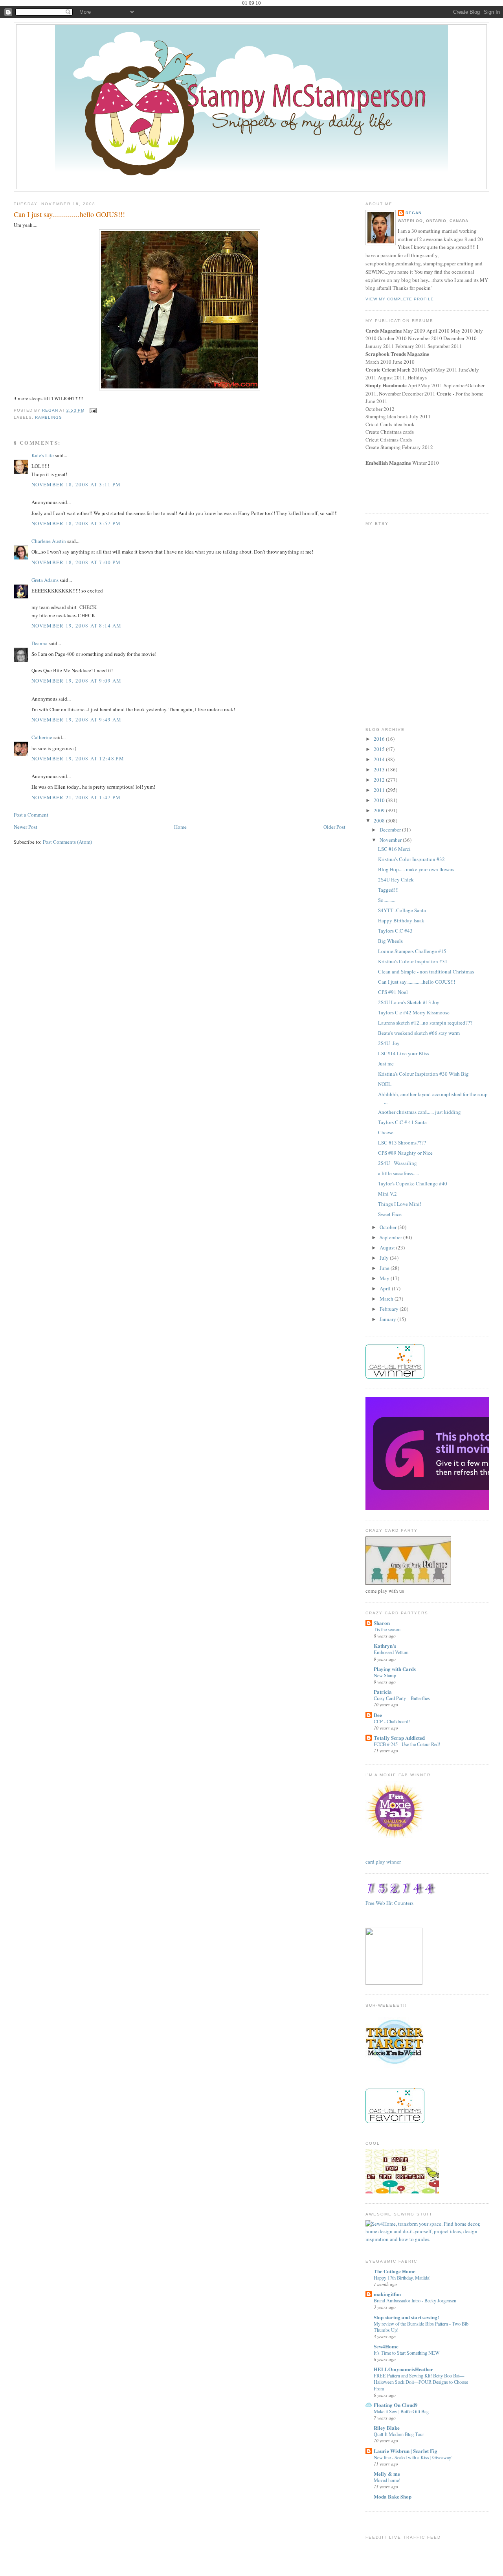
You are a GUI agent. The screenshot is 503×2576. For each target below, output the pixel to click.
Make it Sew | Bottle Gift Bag (401, 2411)
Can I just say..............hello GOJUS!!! (417, 982)
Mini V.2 (387, 1194)
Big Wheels (390, 941)
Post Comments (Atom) (67, 842)
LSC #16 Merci (394, 849)
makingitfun (387, 2294)
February (390, 1309)
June (385, 1268)
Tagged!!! (388, 890)
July (385, 1258)
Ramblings (49, 417)
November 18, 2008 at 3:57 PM (76, 523)
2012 (380, 780)
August (388, 1248)
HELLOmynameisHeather (403, 2369)
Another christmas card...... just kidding (419, 1112)
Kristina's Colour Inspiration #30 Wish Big (423, 1074)
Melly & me (387, 2474)
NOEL (385, 1084)
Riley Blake (387, 2428)
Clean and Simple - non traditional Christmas (426, 972)
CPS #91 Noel (393, 992)
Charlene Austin (49, 541)
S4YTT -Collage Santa (402, 910)
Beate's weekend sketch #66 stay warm (419, 1033)
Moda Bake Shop (393, 2496)
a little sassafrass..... (398, 1173)
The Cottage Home (395, 2271)
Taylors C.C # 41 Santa (402, 1122)
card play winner (383, 1862)
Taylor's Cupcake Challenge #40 (413, 1183)
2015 (380, 749)
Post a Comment (31, 815)
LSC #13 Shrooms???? (402, 1143)
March (387, 1299)
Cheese (386, 1132)
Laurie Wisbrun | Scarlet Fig (406, 2451)
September (391, 1237)
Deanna (39, 643)
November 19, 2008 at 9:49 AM (76, 719)
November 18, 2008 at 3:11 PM (76, 484)
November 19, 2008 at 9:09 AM (76, 681)
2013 (380, 769)
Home (180, 827)
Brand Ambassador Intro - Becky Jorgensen (415, 2300)
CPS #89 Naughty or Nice (405, 1153)
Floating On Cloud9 (396, 2405)
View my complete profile (400, 299)
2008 (380, 821)
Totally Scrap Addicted (399, 1738)
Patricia (383, 1692)
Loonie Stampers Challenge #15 (412, 951)
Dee (378, 1715)
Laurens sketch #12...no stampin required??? (425, 1023)
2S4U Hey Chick (396, 880)
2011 (380, 790)
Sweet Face (390, 1214)
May (385, 1278)
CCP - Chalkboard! (392, 1721)
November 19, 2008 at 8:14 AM (76, 626)
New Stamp (385, 1675)
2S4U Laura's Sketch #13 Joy (409, 1002)
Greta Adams (45, 580)
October (389, 1227)
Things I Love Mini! (400, 1204)
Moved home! (387, 2480)
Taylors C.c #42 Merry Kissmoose (414, 1012)
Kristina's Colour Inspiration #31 (413, 961)
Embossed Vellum (391, 1652)
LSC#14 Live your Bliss (404, 1053)
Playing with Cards (395, 1669)
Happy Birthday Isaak (401, 920)
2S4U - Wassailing (397, 1163)
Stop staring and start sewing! (406, 2317)
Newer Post (26, 827)
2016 (380, 739)
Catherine (42, 737)
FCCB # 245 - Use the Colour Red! (407, 1744)
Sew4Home (386, 2346)
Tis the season (387, 1629)
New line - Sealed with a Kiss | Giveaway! (413, 2457)
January (388, 1319)
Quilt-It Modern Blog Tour (399, 2434)
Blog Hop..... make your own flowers (416, 869)
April (386, 1288)
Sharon (382, 1623)
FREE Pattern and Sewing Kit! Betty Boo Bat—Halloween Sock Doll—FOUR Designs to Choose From (421, 2382)
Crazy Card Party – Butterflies (402, 1698)
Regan (414, 213)
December (391, 830)
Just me (386, 1064)
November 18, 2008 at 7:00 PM (76, 562)
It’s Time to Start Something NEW (407, 2353)
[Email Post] (93, 410)
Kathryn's (385, 1646)
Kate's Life (43, 455)
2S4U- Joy (389, 1043)
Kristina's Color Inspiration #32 (411, 859)
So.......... (387, 900)
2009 (380, 810)
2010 (380, 800)
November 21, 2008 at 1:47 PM (76, 797)
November (391, 840)
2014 (380, 759)
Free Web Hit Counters (389, 1903)
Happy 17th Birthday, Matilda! (402, 2278)
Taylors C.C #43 (395, 931)
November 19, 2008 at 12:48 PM (78, 758)
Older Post (334, 827)
